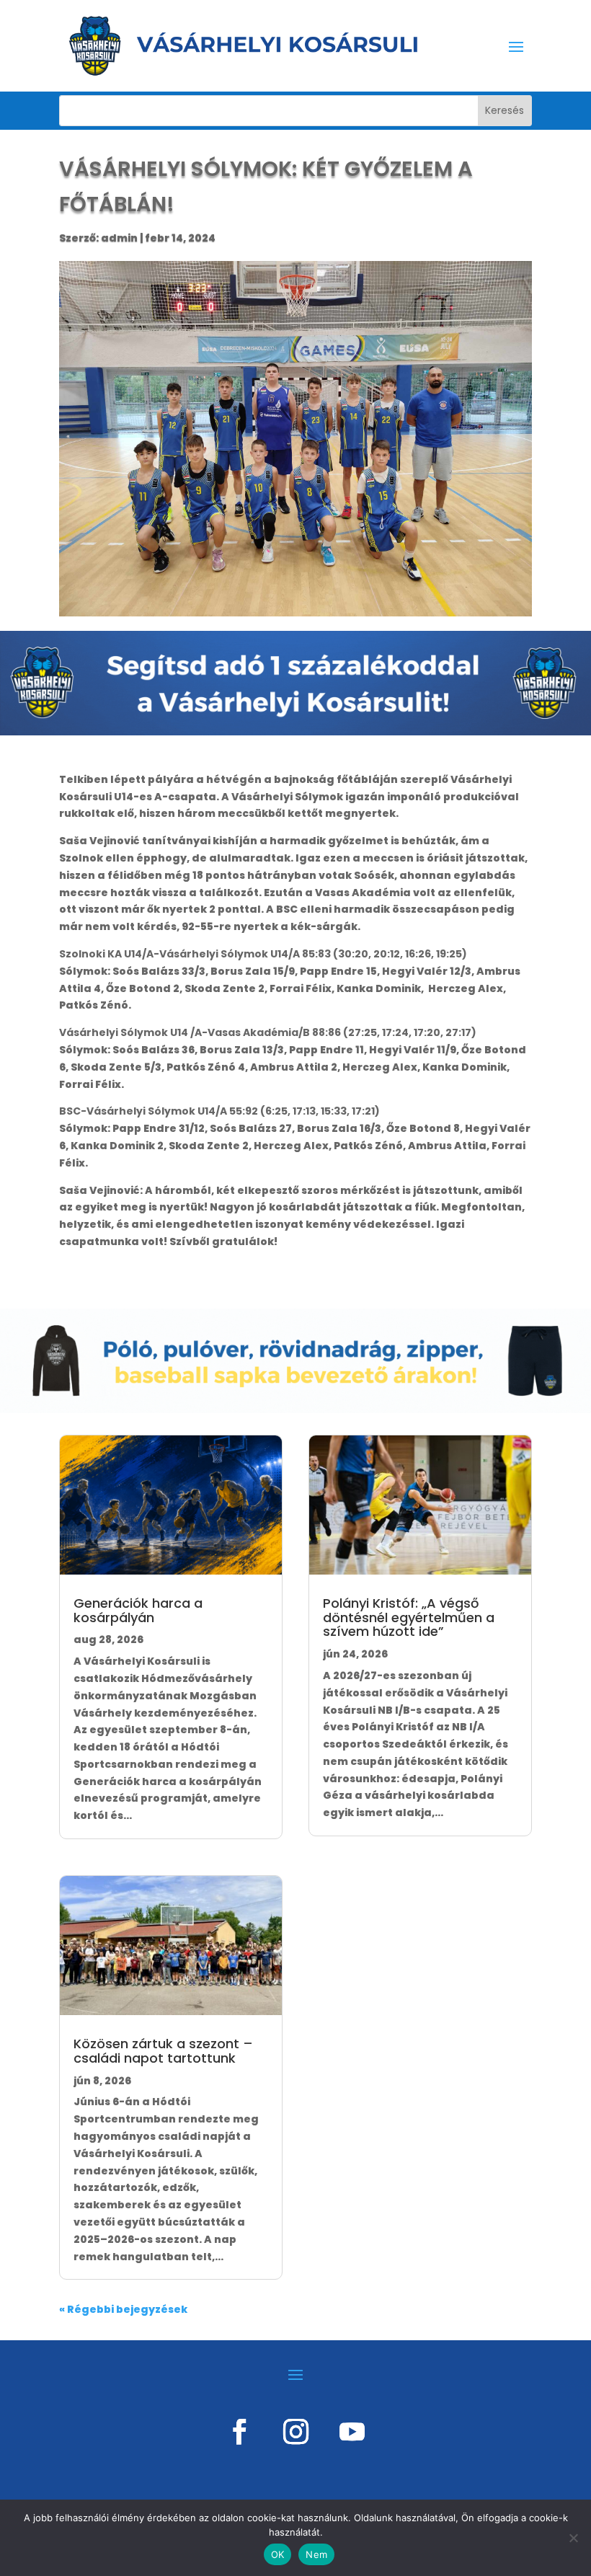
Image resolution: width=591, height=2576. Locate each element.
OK (278, 2554)
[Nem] (573, 2538)
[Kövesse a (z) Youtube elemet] (352, 2432)
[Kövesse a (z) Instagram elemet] (295, 2432)
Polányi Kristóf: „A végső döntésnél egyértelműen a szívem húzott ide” (409, 1617)
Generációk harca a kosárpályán (138, 1610)
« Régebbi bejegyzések (123, 2309)
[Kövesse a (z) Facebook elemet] (239, 2432)
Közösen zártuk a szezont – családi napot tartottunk (163, 2051)
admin (119, 238)
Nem (316, 2554)
